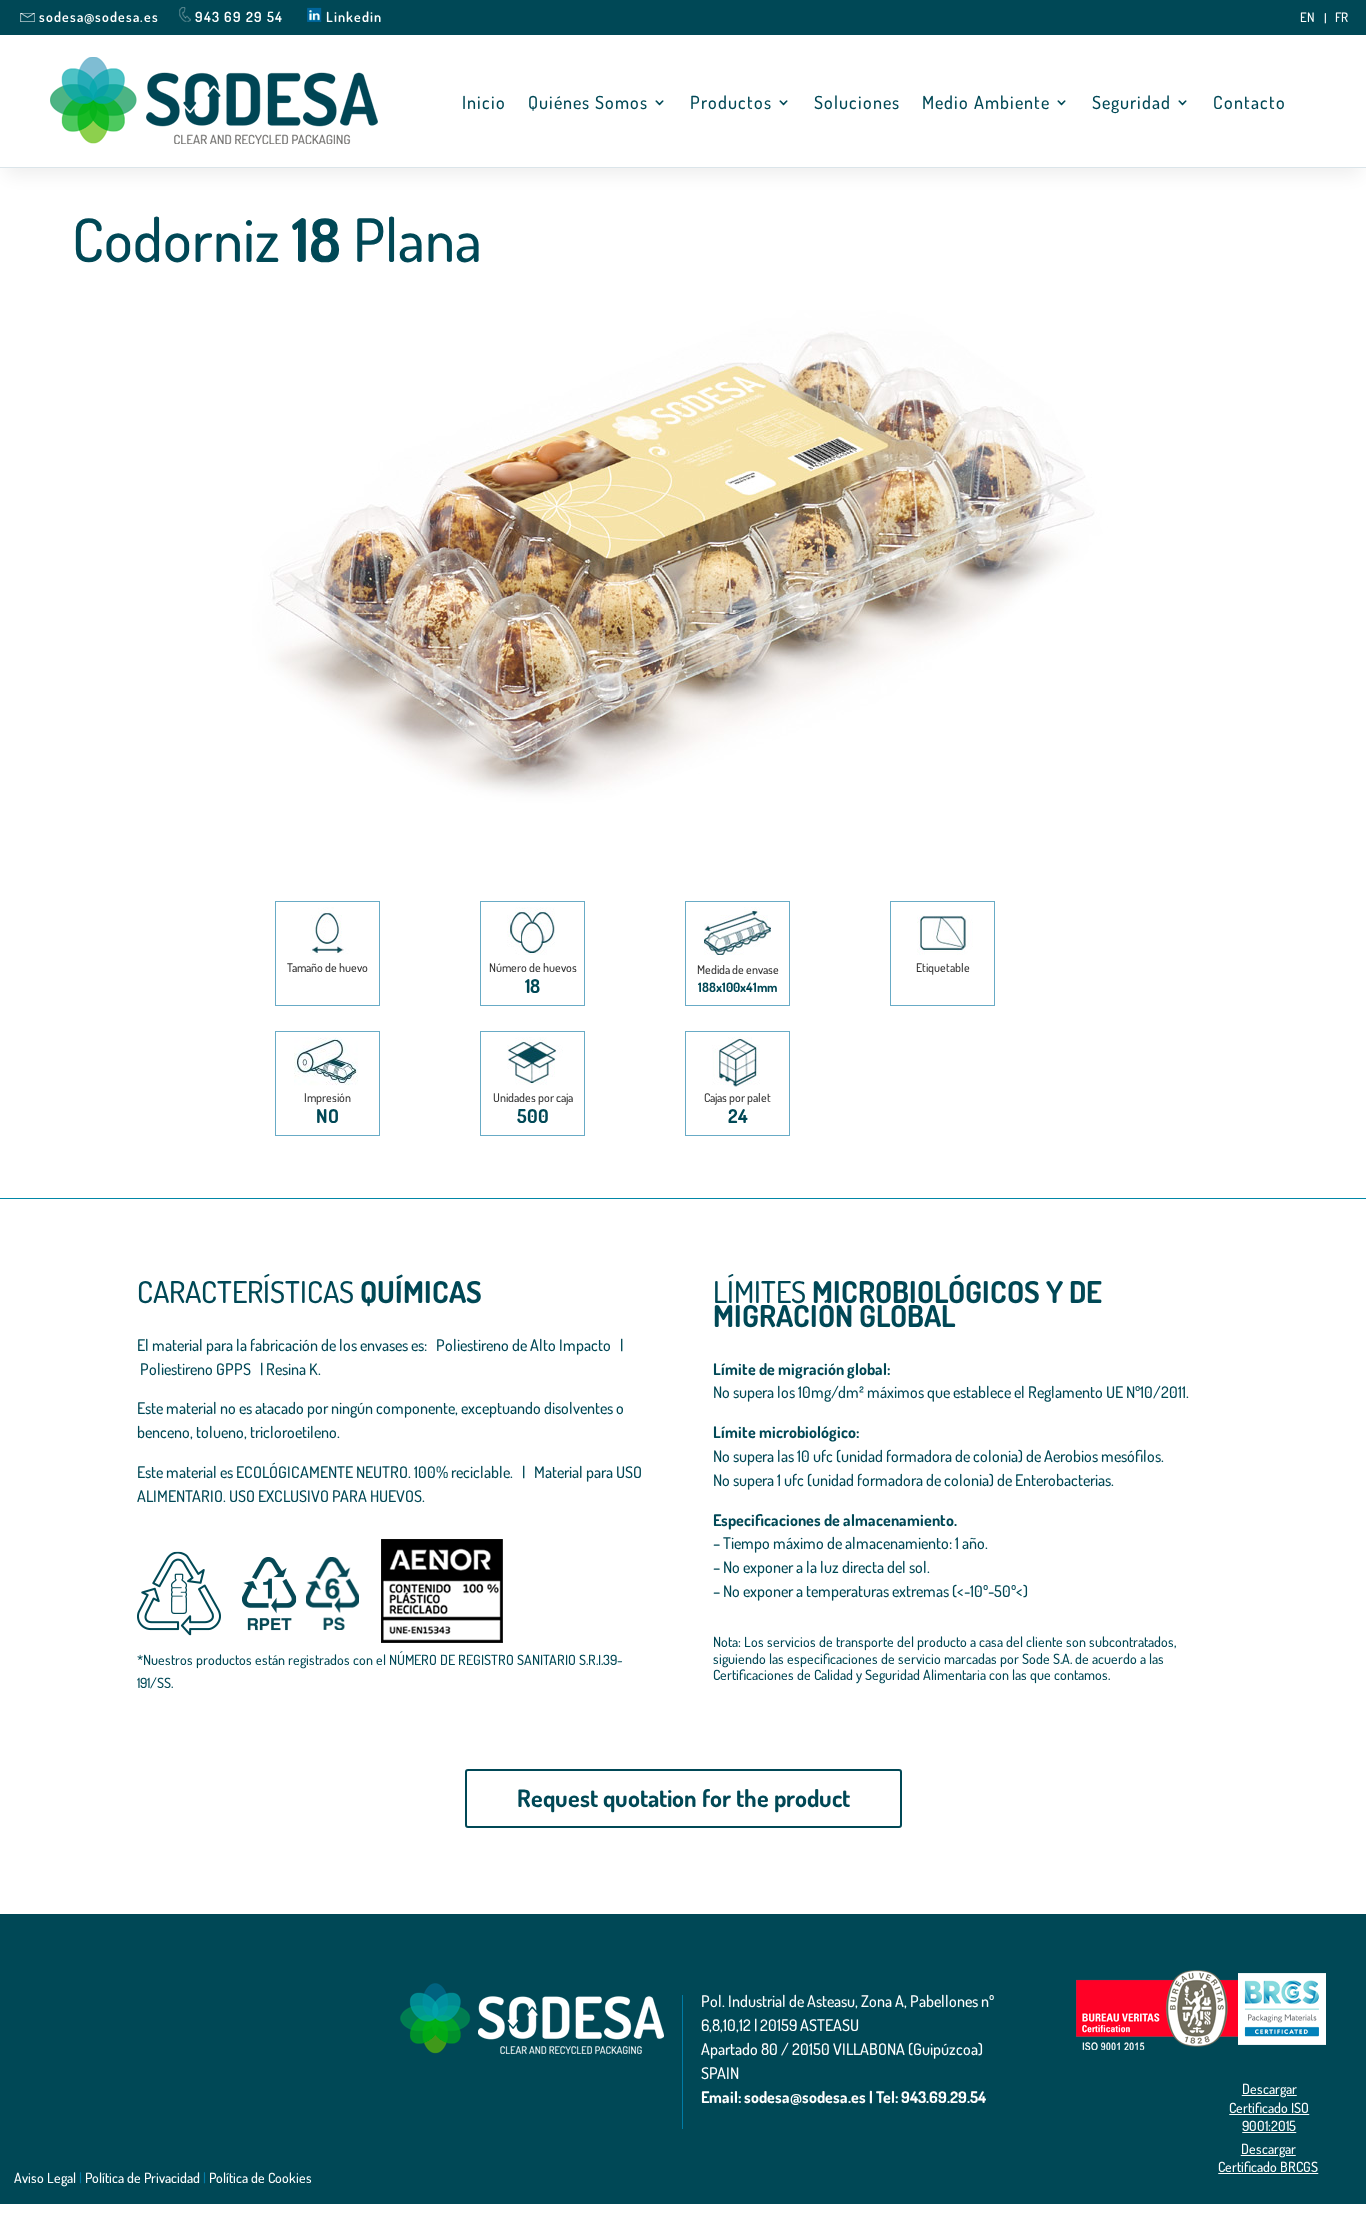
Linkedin (352, 16)
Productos (731, 104)
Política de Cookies (260, 2177)
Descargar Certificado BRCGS (1268, 2157)
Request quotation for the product (683, 1797)
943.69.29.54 (943, 2097)
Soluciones (857, 104)
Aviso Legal (45, 2177)
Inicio (484, 104)
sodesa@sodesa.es (99, 16)
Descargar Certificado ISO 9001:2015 (1269, 2106)
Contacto (1249, 104)
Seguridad (1131, 104)
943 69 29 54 (239, 16)
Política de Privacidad (142, 2177)
